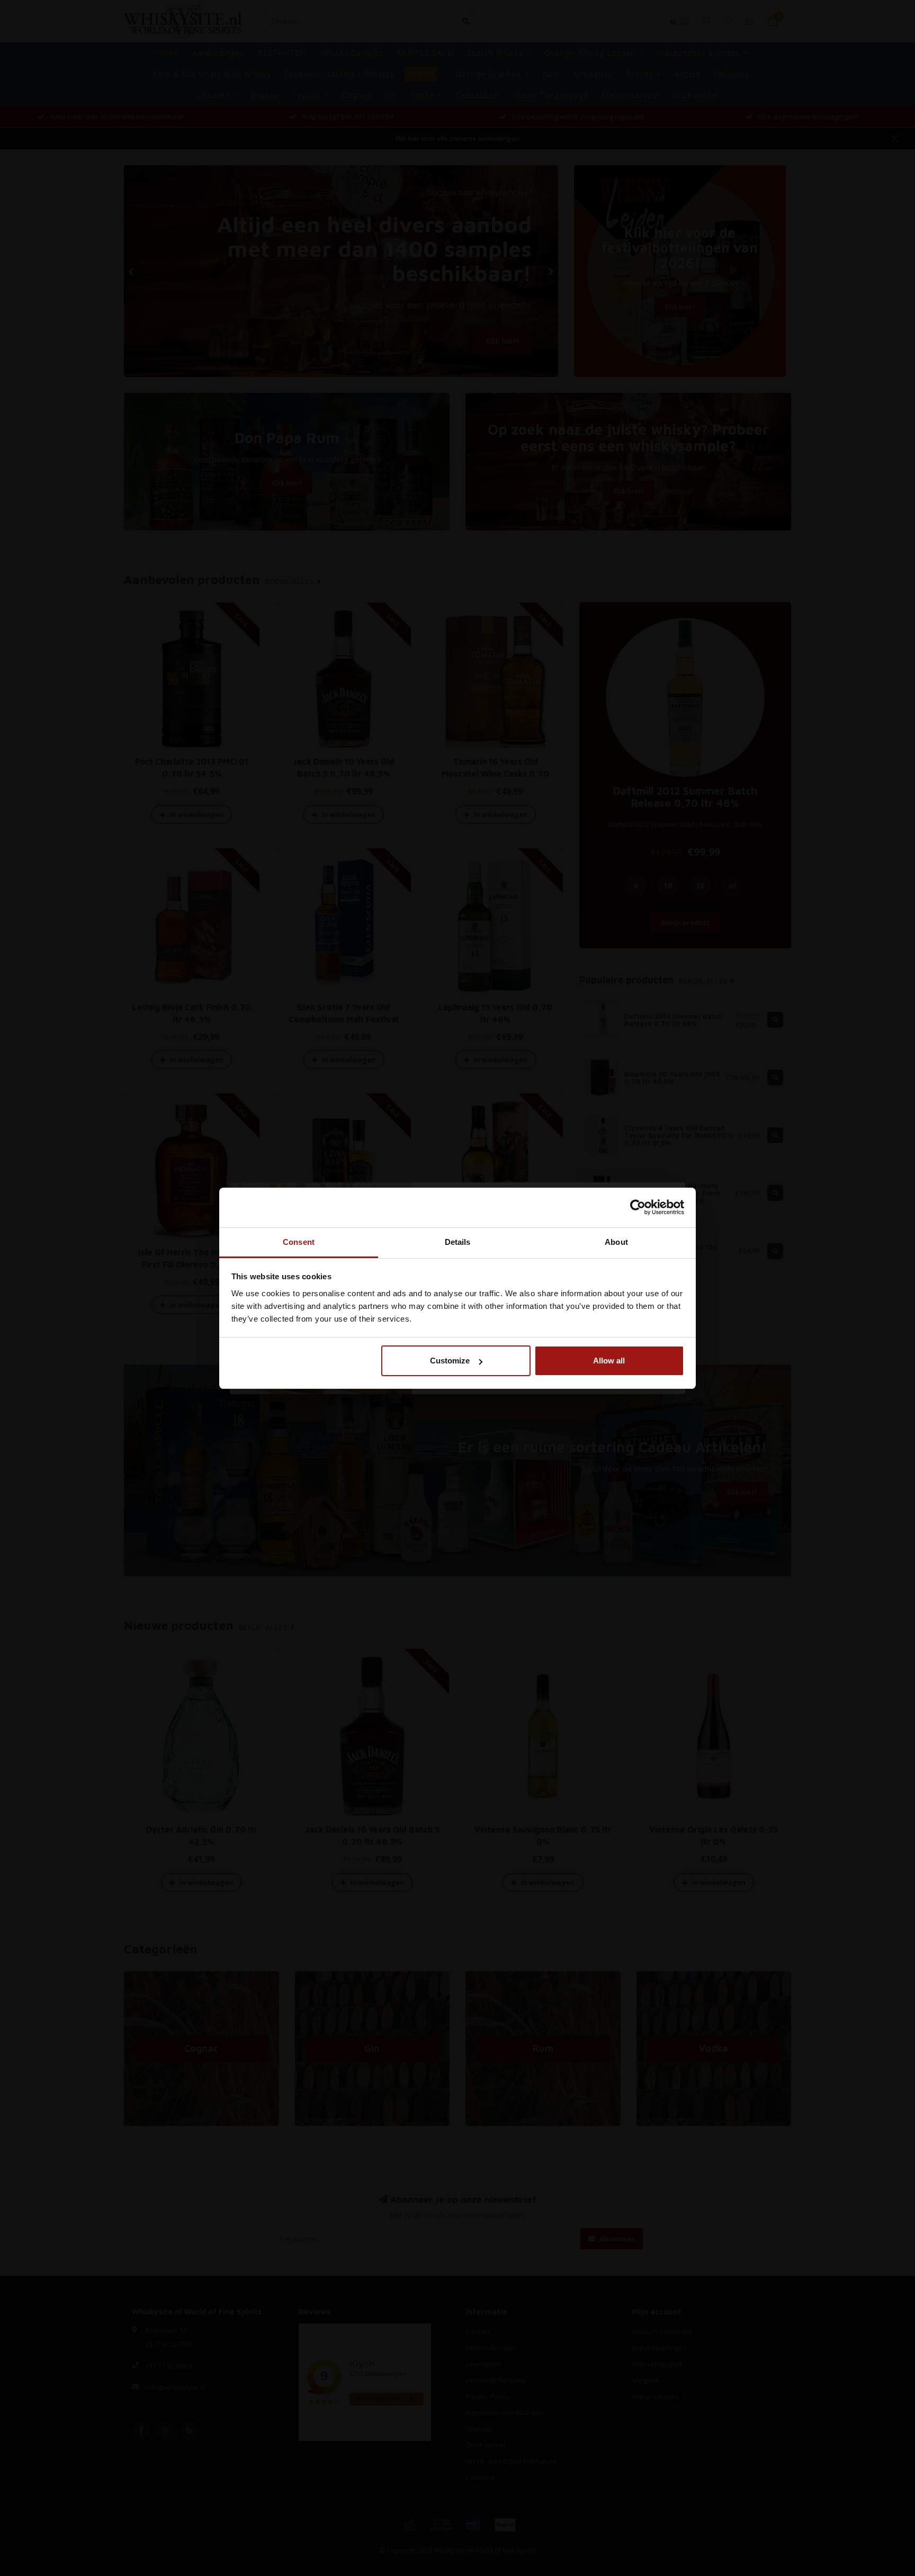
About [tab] (616, 1242)
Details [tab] (458, 1242)
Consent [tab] (299, 1242)
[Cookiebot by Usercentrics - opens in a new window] (638, 1207)
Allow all (609, 1361)
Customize (450, 1361)
